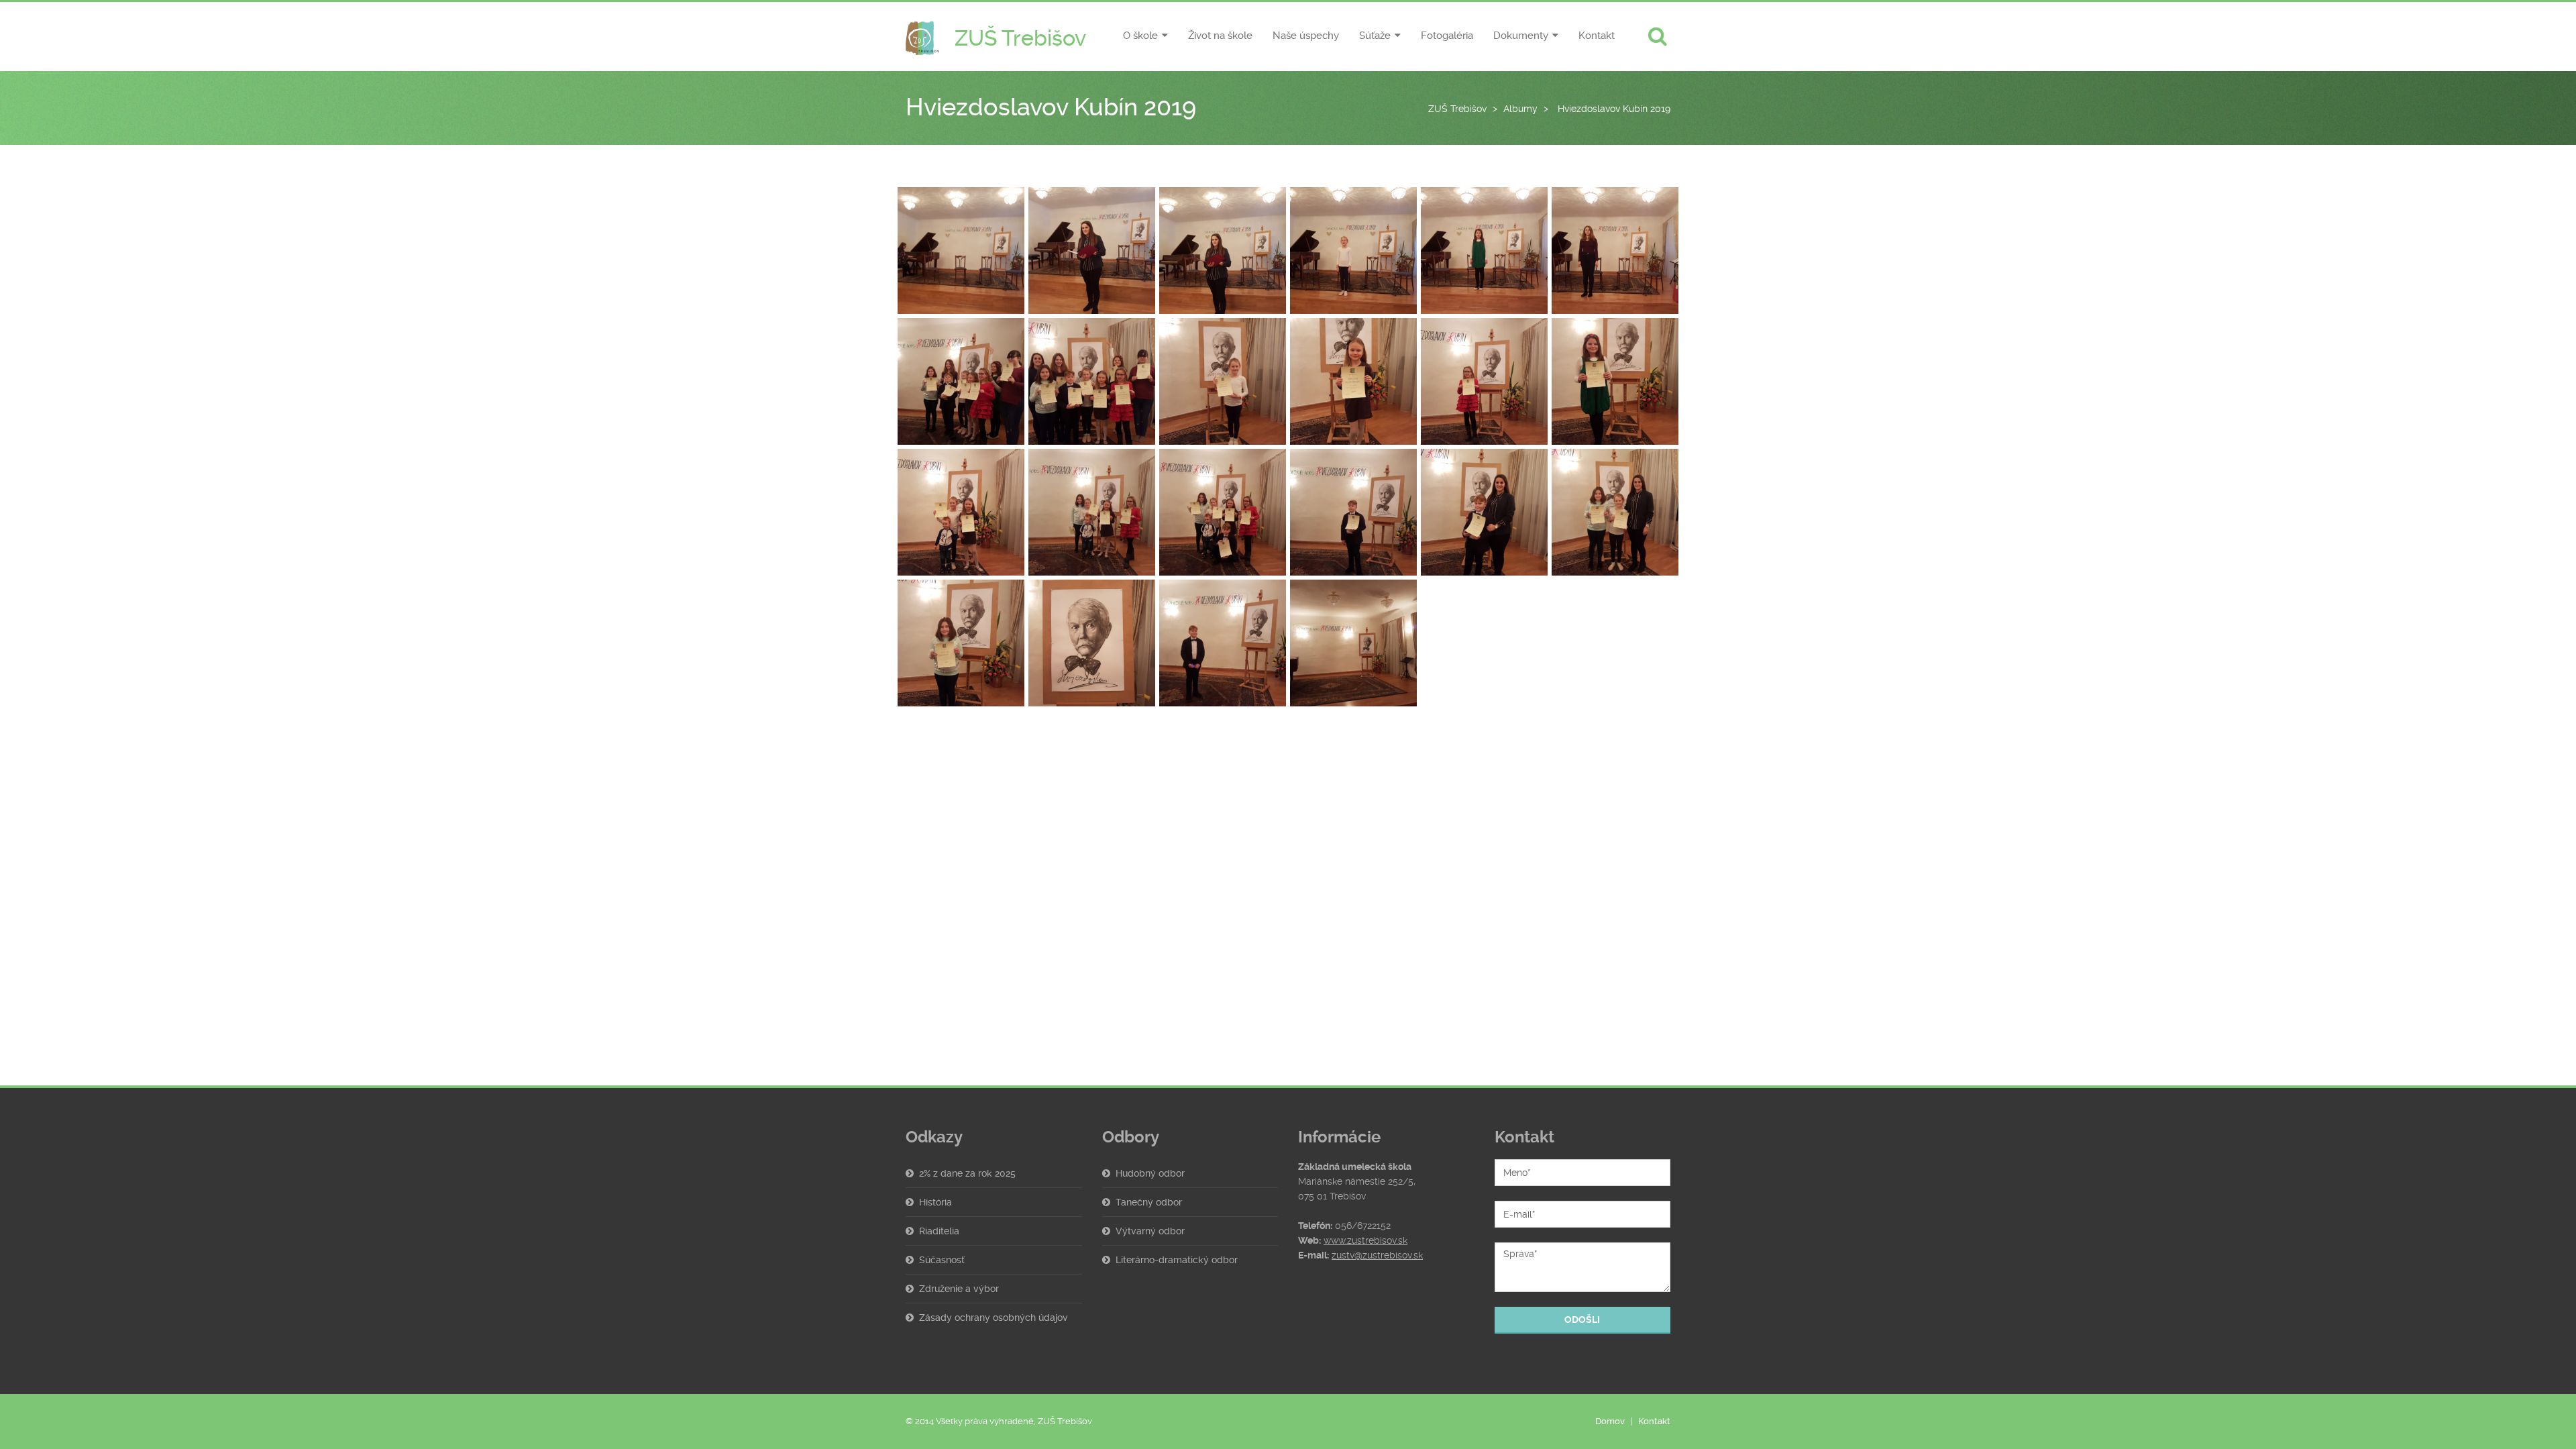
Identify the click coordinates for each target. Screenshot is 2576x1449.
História (935, 1202)
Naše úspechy (1306, 36)
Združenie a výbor (959, 1289)
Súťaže (1375, 36)
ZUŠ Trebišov (1457, 109)
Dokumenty (1521, 36)
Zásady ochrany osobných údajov (994, 1318)
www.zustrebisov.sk (1365, 1240)
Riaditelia (939, 1231)
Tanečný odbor (1149, 1202)
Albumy (1520, 109)
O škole (1140, 36)
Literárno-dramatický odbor (1177, 1260)
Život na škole (1220, 36)
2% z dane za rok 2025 (967, 1173)
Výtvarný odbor (1150, 1231)
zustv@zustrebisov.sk (1377, 1255)
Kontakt (1597, 36)
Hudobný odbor (1150, 1173)
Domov (1610, 1421)
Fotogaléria (1447, 36)
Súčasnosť (942, 1260)
